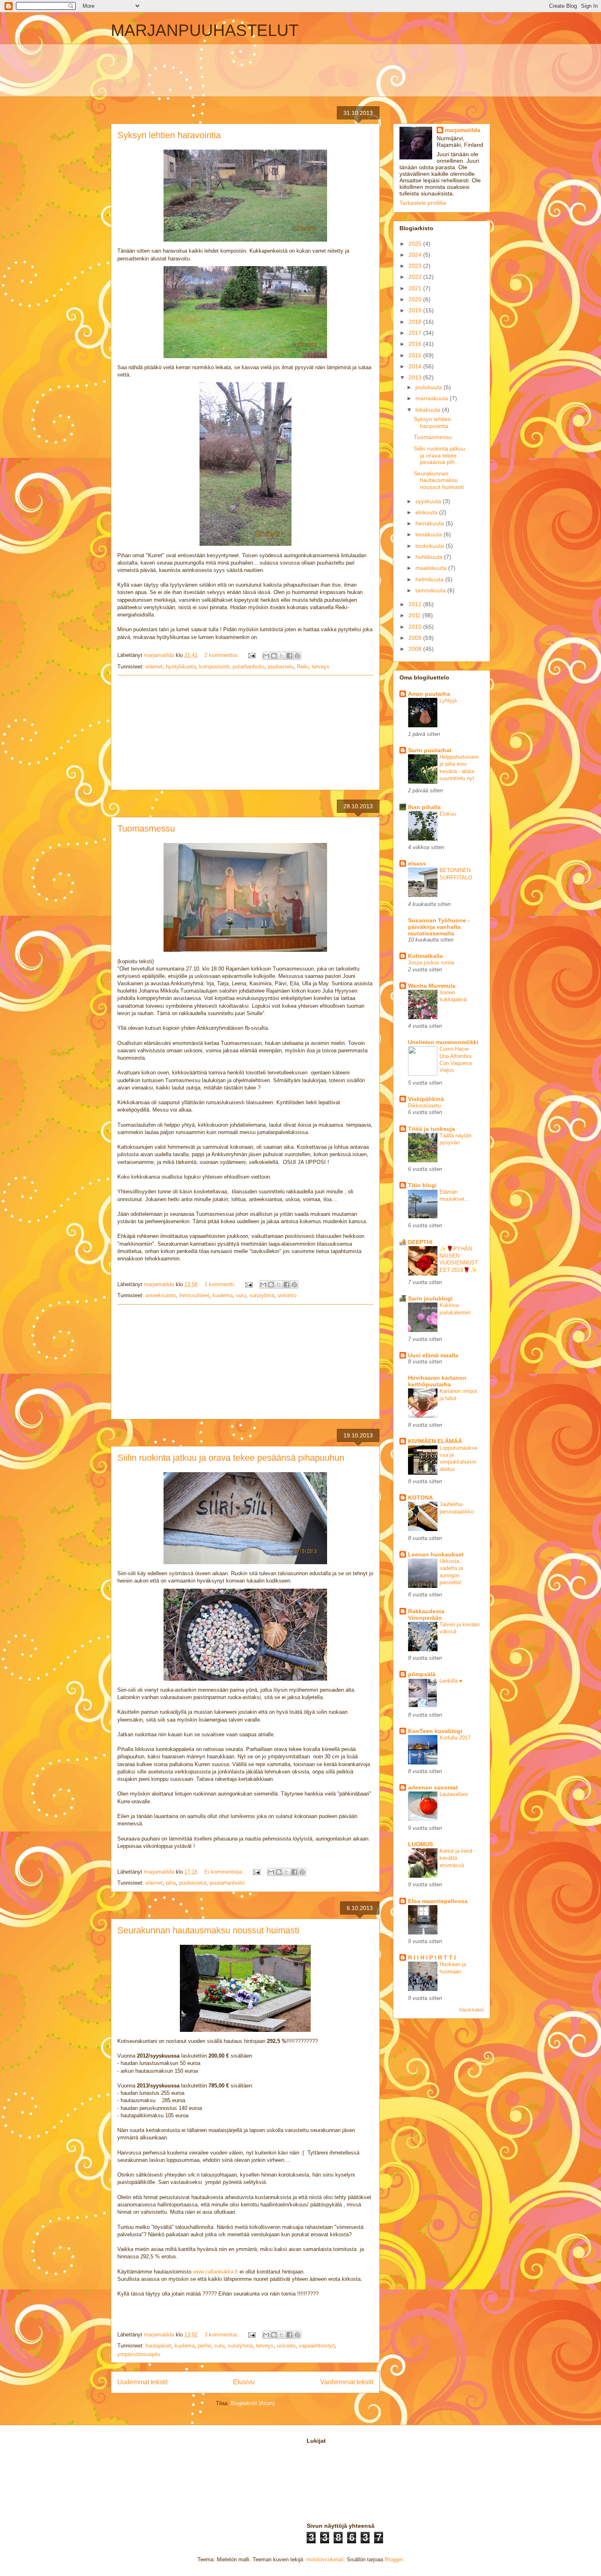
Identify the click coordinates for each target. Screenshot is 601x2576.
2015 (416, 355)
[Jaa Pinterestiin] (297, 656)
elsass (417, 863)
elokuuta (427, 512)
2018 (416, 322)
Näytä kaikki (471, 2010)
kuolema (223, 1295)
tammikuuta (431, 590)
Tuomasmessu (146, 828)
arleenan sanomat (433, 1787)
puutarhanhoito (227, 1883)
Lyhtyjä (448, 701)
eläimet (154, 667)
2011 (415, 615)
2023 (416, 266)
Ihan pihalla (424, 807)
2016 (416, 344)
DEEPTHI (420, 1242)
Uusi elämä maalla (433, 1355)
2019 (416, 310)
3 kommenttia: (222, 2335)
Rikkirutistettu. (425, 1106)
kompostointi (214, 667)
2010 (416, 627)
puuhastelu (281, 667)
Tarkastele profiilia (423, 203)
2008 (416, 649)
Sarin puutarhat (430, 750)
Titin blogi (422, 1185)
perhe (204, 2346)
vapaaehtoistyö (317, 2346)
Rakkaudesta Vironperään (426, 1614)
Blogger (394, 2559)
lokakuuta (429, 410)
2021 (416, 288)
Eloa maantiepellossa (438, 1901)
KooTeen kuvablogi (435, 1731)
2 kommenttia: (222, 655)
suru (241, 1295)
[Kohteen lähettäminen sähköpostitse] (266, 656)
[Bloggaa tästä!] (274, 656)
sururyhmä (262, 1295)
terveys (321, 667)
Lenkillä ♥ (451, 1681)
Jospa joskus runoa (431, 963)
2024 (416, 255)
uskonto (287, 1295)
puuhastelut (193, 1883)
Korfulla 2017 (455, 1738)
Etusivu (244, 2382)
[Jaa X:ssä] (282, 656)
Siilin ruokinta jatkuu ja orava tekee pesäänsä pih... (440, 455)
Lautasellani (454, 1794)
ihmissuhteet (194, 1295)
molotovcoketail (325, 2559)
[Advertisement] (136, 69)
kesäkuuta (429, 534)
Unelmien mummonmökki (443, 1042)
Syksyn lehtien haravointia (169, 135)
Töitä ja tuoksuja (432, 1129)
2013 (416, 377)
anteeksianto (161, 1295)
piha (171, 1883)
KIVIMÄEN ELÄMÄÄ (435, 1441)
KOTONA (420, 1498)
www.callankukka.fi (215, 2272)
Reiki (303, 667)
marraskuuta (433, 398)
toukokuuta (431, 546)
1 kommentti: (221, 1284)
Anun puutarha (429, 694)
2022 (416, 277)
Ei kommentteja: (225, 1872)
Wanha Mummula (432, 986)
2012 (416, 604)
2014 (416, 366)
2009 (416, 638)
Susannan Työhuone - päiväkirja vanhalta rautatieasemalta (439, 927)
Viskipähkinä (426, 1099)
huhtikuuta (430, 557)
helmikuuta (430, 579)
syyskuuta (429, 501)
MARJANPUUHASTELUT (205, 30)
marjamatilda (463, 130)
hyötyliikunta (181, 667)
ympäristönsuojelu (139, 2354)
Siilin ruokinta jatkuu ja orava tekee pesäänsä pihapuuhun (231, 1458)
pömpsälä (422, 1674)
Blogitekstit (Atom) (253, 2403)
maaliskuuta (432, 568)
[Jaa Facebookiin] (289, 656)
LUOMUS (420, 1844)
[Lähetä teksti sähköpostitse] (251, 655)
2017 (416, 333)
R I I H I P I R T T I (432, 1957)
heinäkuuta (431, 523)
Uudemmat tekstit (142, 2382)
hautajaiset (158, 2346)
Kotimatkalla (425, 956)
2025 (416, 244)
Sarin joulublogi (430, 1298)
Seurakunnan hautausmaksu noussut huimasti (208, 1930)
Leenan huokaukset (436, 1554)
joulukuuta (429, 387)
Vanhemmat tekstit (347, 2382)
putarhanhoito (249, 667)
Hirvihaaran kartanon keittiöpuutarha (437, 1381)
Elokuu (448, 814)
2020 (416, 299)
